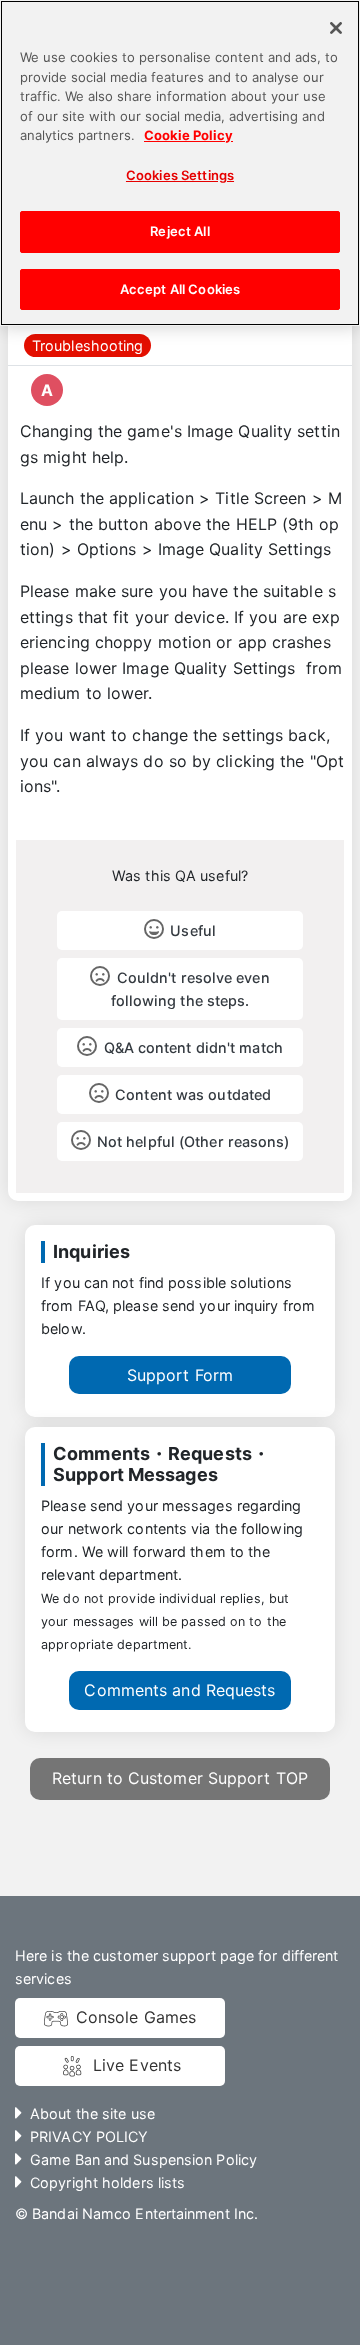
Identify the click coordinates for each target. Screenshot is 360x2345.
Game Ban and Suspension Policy (143, 2159)
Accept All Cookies (180, 289)
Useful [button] (193, 930)
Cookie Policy (188, 135)
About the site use (92, 2113)
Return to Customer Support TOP (180, 1778)
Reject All (179, 231)
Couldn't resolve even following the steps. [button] (190, 989)
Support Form (180, 1375)
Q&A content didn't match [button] (193, 1047)
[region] (180, 163)
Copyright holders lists (107, 2182)
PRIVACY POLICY (89, 2136)
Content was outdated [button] (193, 1094)
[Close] (336, 28)
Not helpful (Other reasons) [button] (193, 1141)
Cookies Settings (180, 175)
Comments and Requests (179, 1690)
